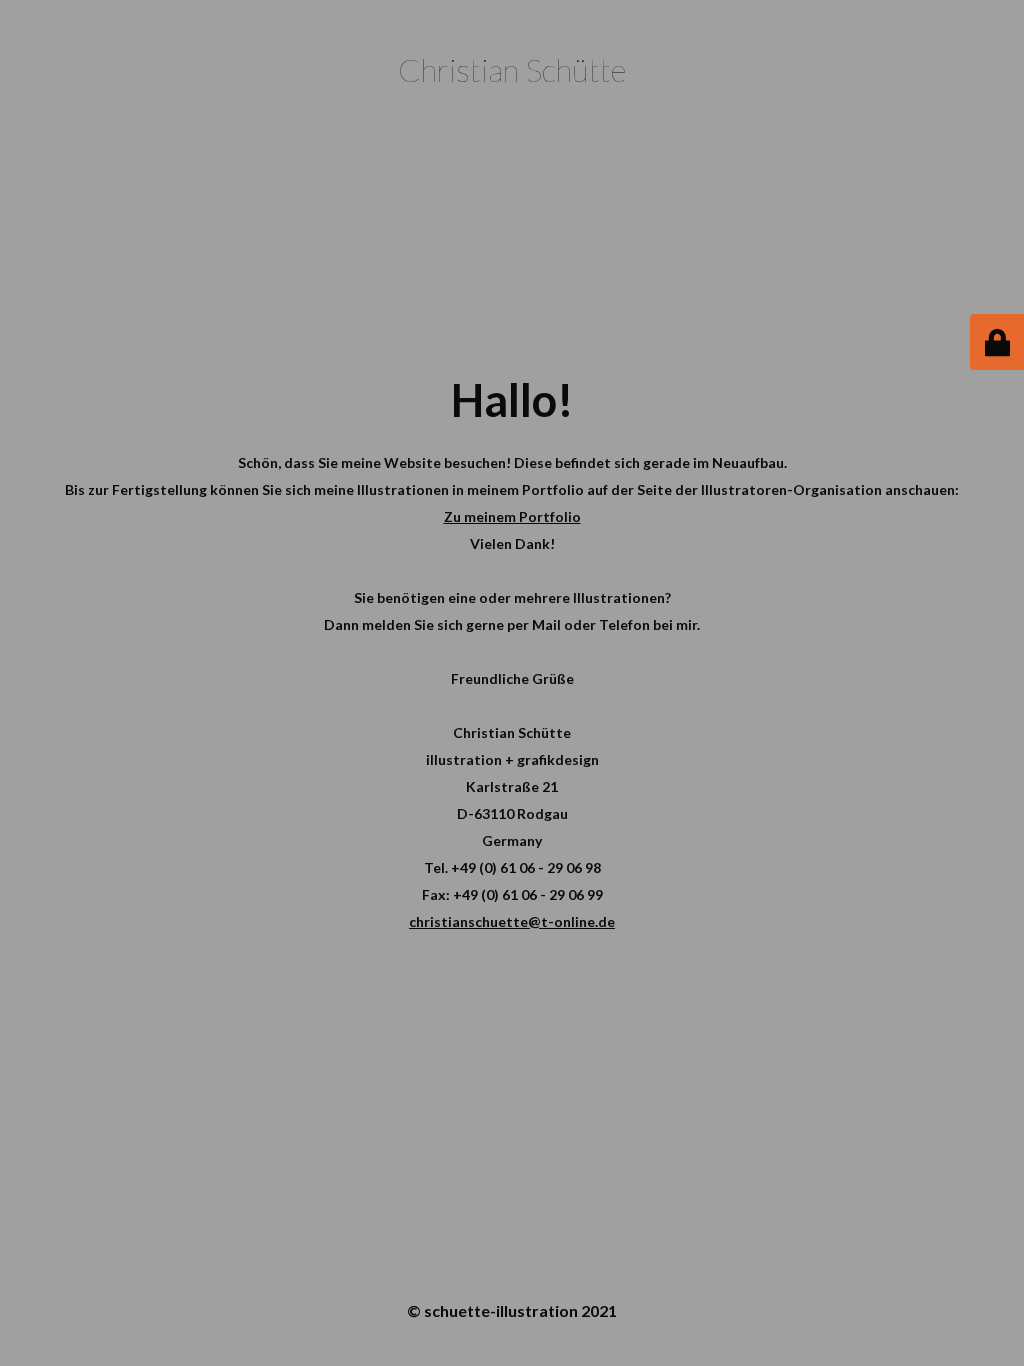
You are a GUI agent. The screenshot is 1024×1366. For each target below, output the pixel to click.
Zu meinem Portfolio (512, 516)
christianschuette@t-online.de (512, 921)
